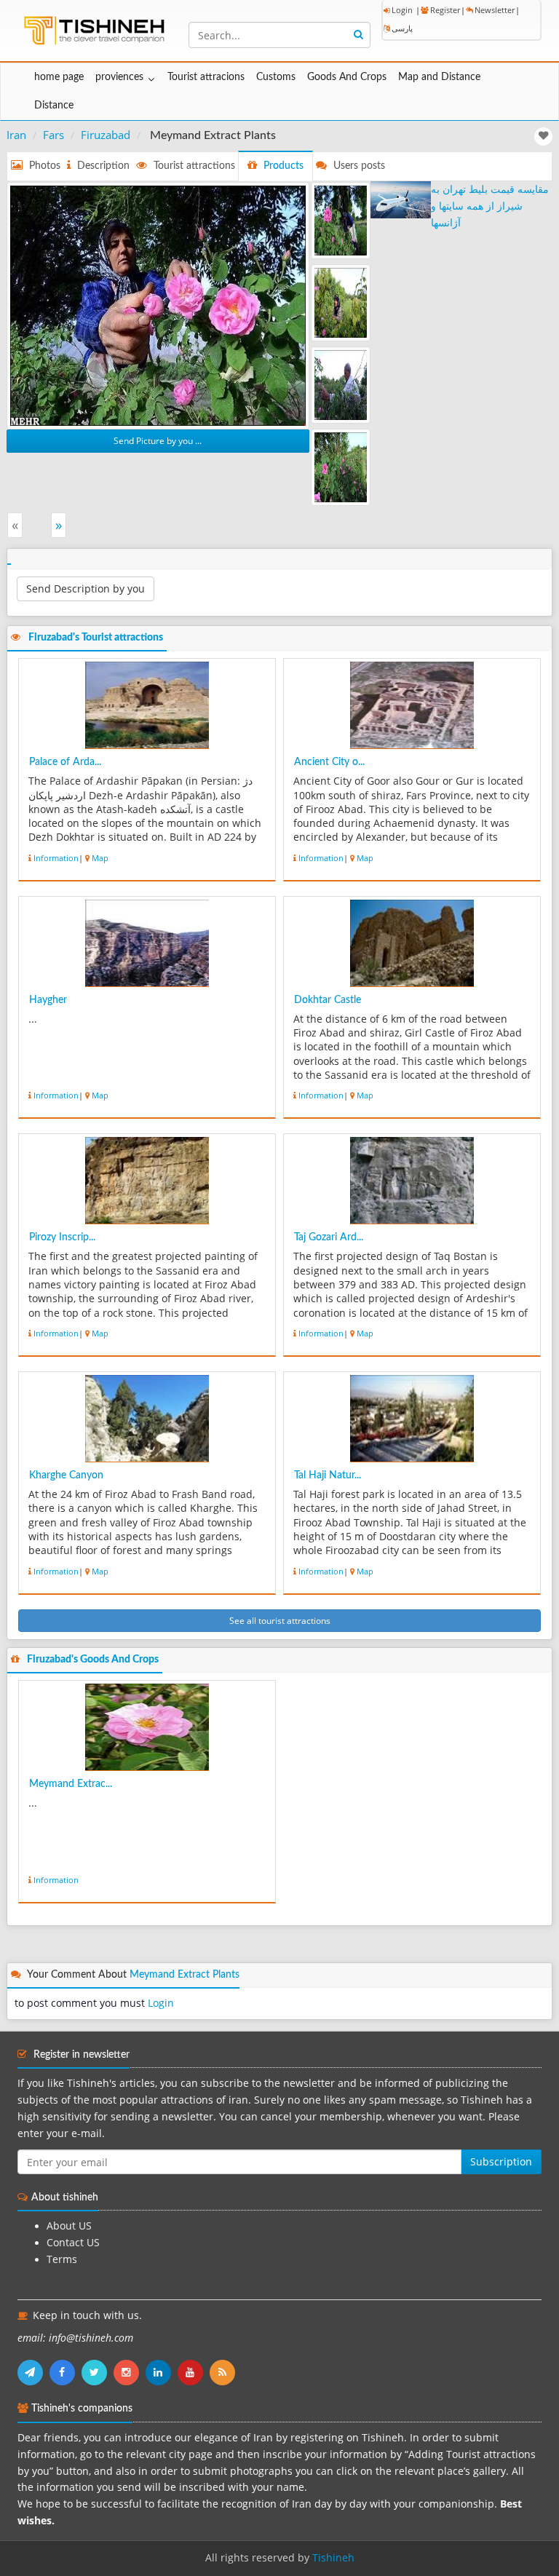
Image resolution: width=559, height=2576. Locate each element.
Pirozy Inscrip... (62, 1237)
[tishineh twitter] (98, 2372)
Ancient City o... (329, 762)
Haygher (48, 1000)
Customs (276, 77)
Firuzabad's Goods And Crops (93, 1660)
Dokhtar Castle (328, 1000)
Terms (62, 2259)
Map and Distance (439, 77)
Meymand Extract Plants (185, 1975)
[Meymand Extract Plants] (158, 304)
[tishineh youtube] (194, 2372)
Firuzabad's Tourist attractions (96, 638)
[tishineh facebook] (66, 2372)
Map (100, 858)
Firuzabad (106, 135)
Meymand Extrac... (71, 1784)
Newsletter (495, 10)
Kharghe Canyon (66, 1475)
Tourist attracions (206, 77)
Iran (16, 135)
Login (402, 10)
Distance (54, 106)
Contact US (73, 2243)
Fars (53, 135)
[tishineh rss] (224, 2372)
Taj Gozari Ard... (329, 1237)
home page (59, 77)
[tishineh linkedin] (162, 2372)
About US (69, 2226)
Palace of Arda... (65, 762)
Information (56, 858)
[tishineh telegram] (33, 2372)
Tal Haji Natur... (328, 1475)
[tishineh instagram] (130, 2372)
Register (445, 10)
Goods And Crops (347, 77)
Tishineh (333, 2558)
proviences (119, 77)
